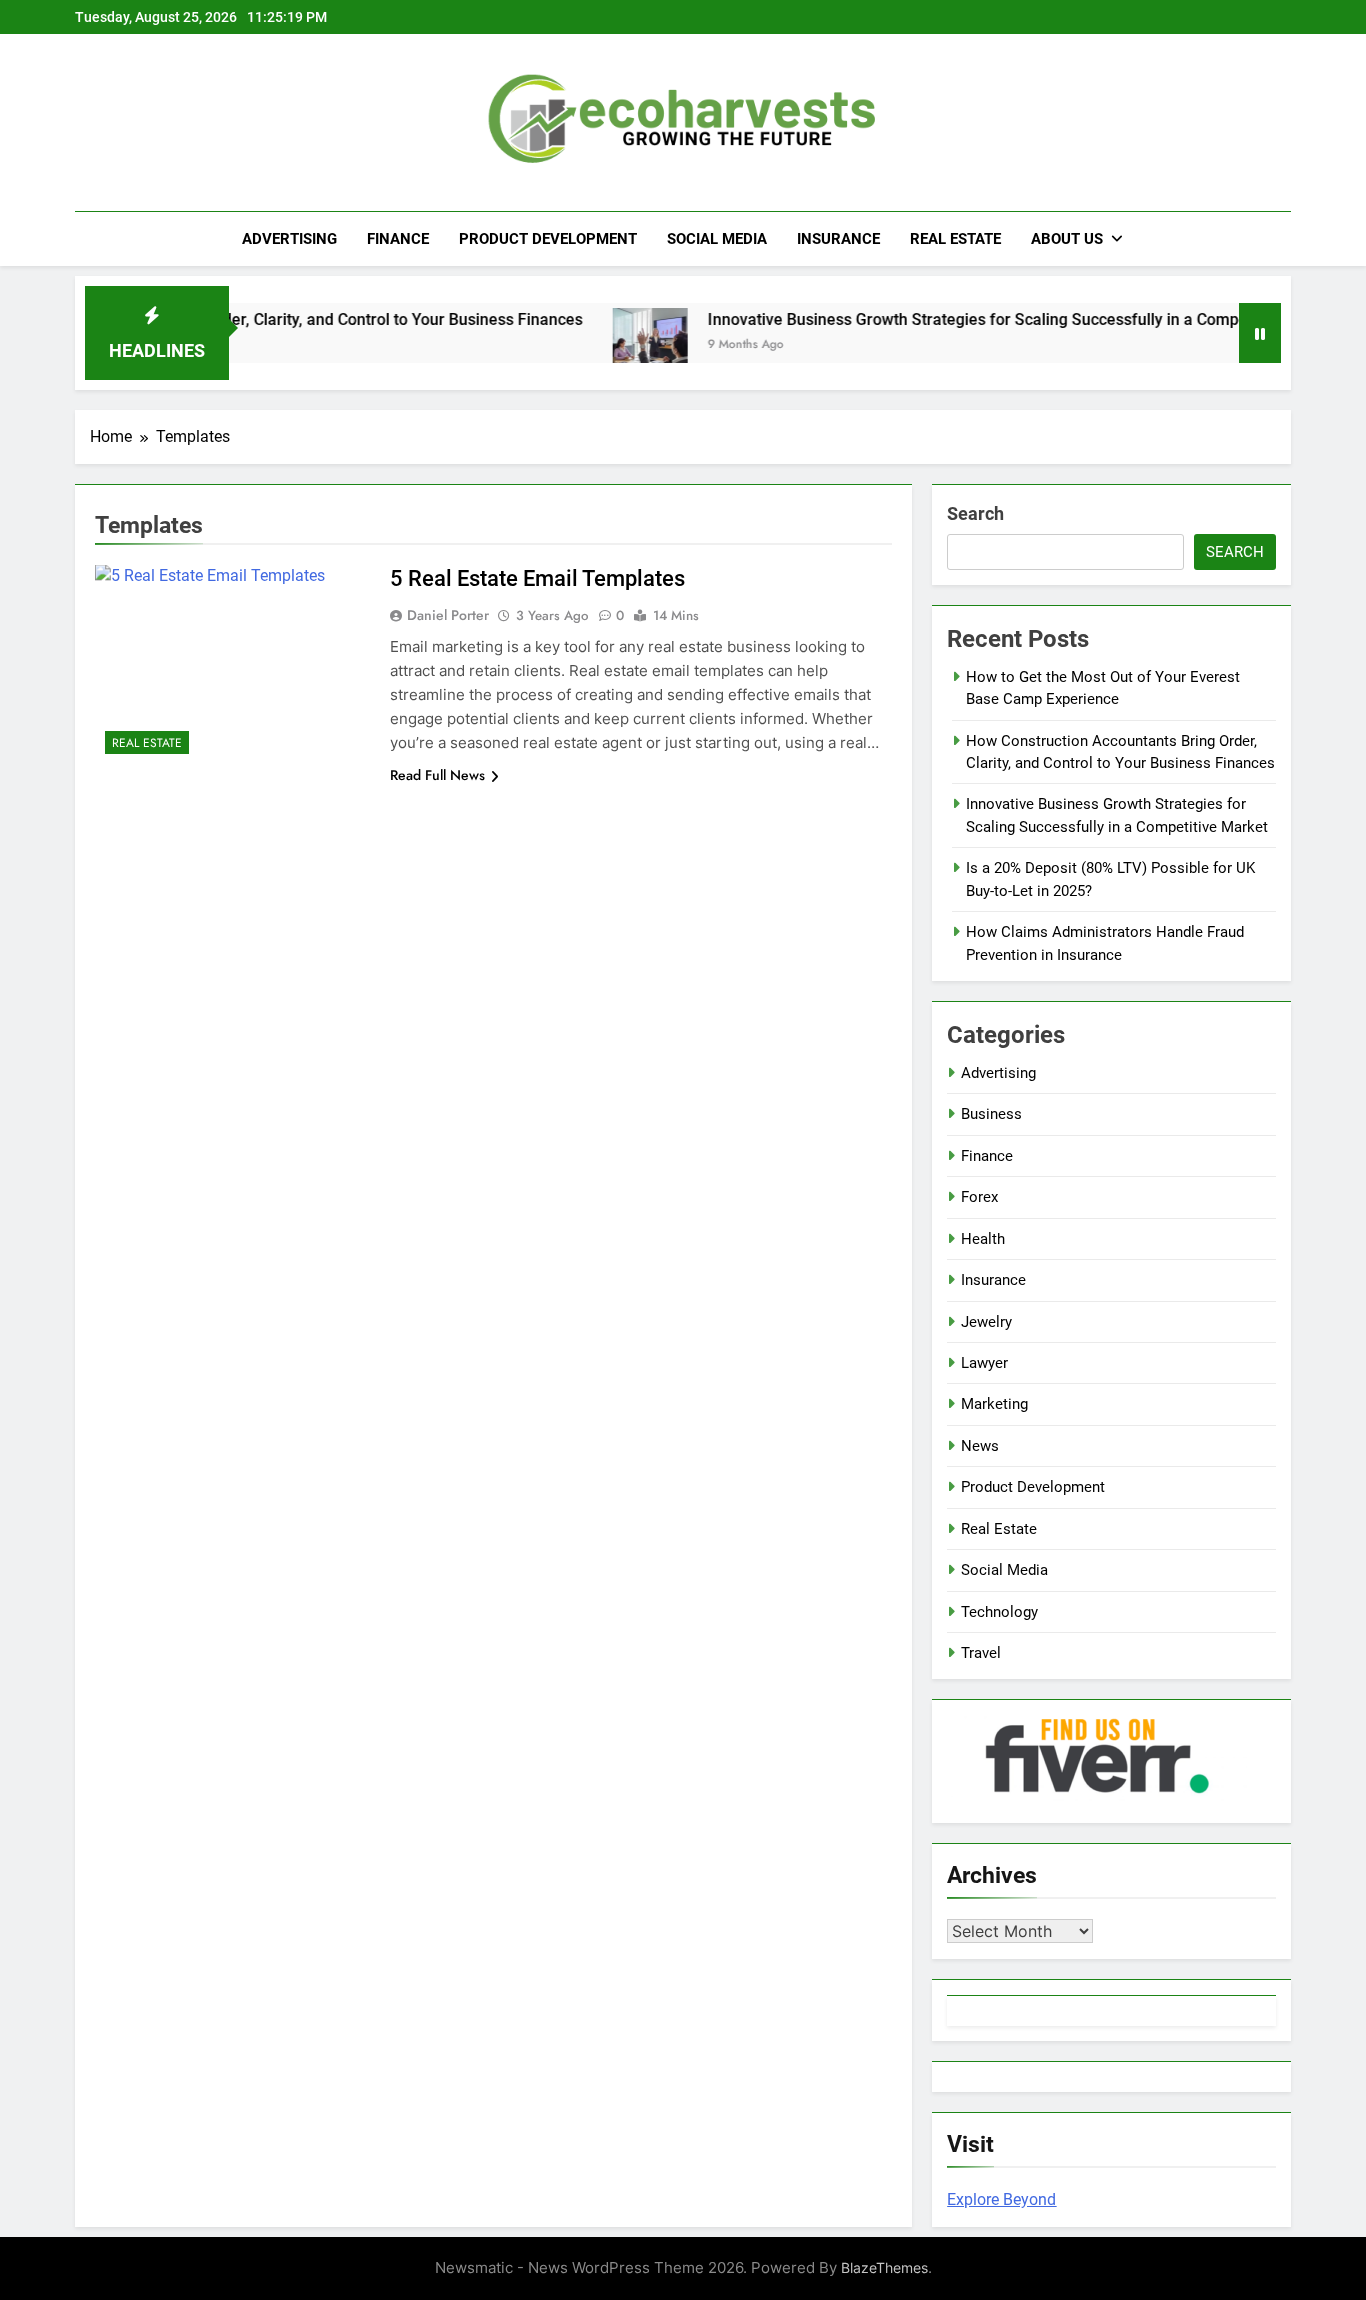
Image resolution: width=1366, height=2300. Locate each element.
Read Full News (437, 775)
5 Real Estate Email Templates (537, 578)
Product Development (548, 239)
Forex (979, 1197)
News (980, 1446)
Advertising (289, 239)
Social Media (717, 239)
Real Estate (955, 239)
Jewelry (986, 1322)
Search (975, 513)
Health (983, 1239)
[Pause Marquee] (1260, 333)
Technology (999, 1612)
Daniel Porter (448, 615)
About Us (1067, 239)
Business (991, 1114)
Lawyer (984, 1363)
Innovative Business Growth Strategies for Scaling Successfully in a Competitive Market (976, 319)
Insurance (838, 239)
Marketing (994, 1404)
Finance (398, 239)
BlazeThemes (884, 2267)
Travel (981, 1653)
